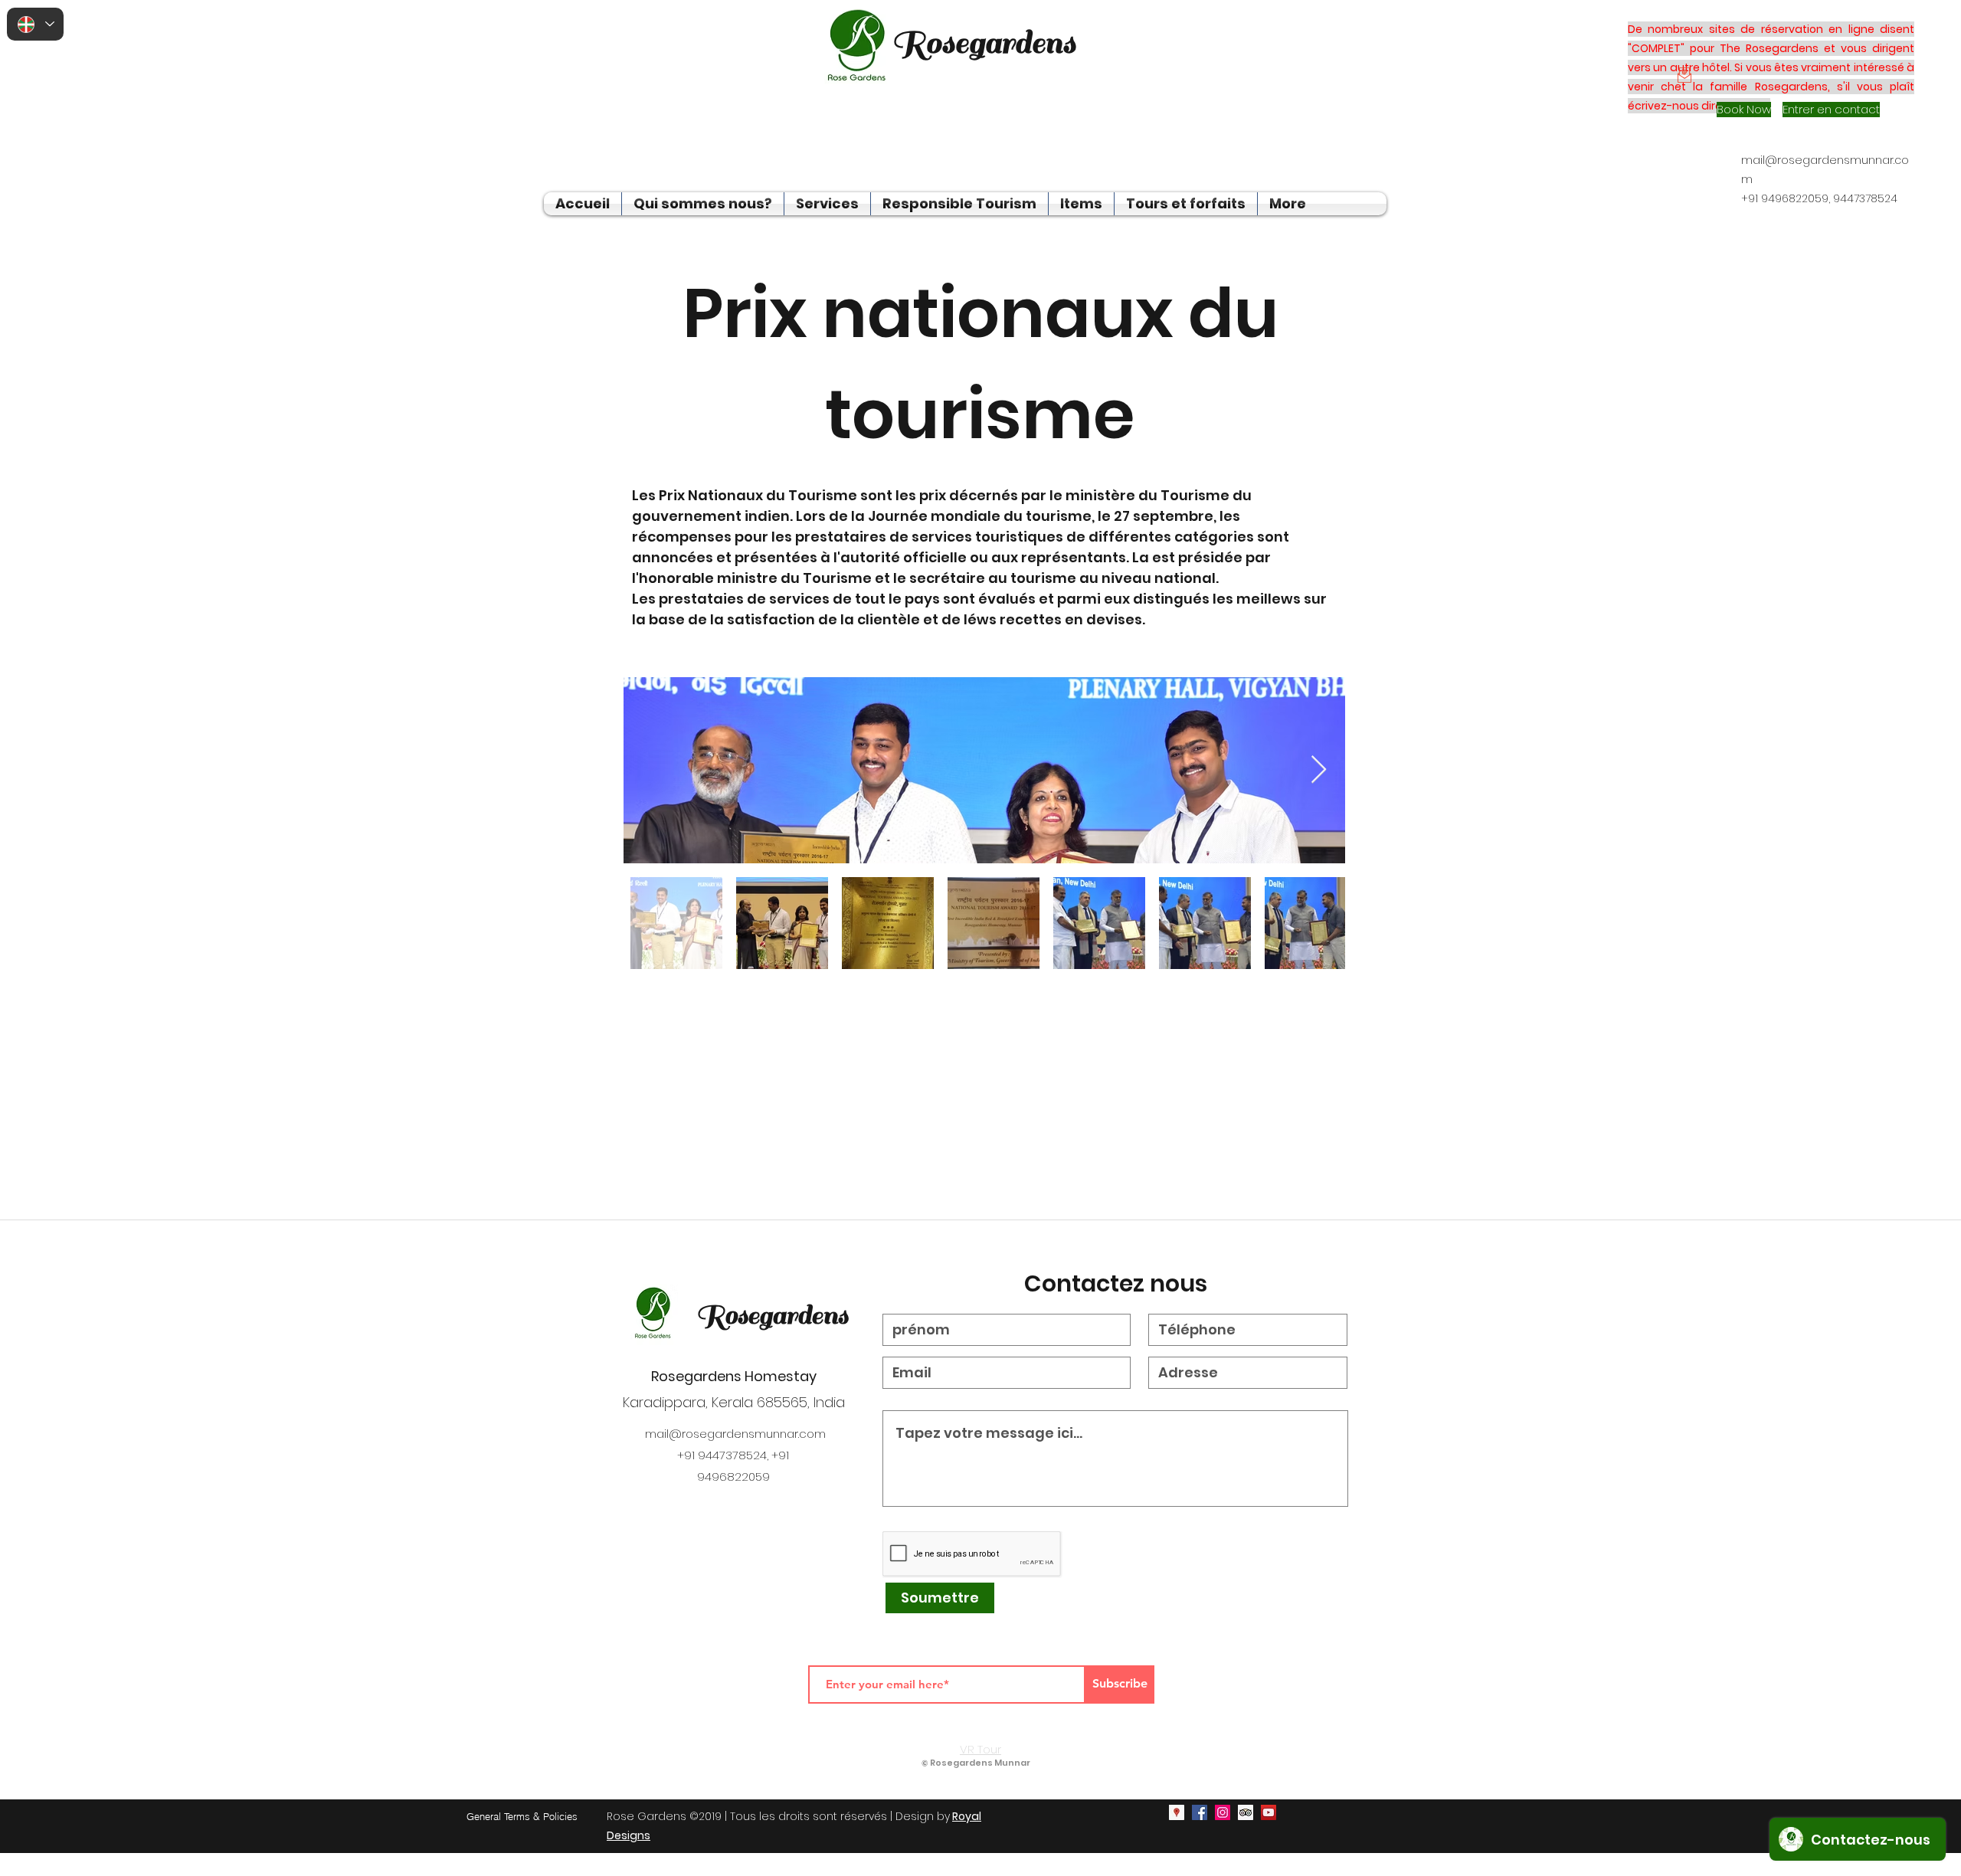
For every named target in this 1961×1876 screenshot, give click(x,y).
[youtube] (1269, 1812)
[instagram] (1223, 1812)
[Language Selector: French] (35, 24)
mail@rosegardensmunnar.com (735, 1434)
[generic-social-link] (1246, 1812)
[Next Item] (1319, 770)
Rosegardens (772, 1315)
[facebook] (1200, 1812)
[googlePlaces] (1177, 1812)
